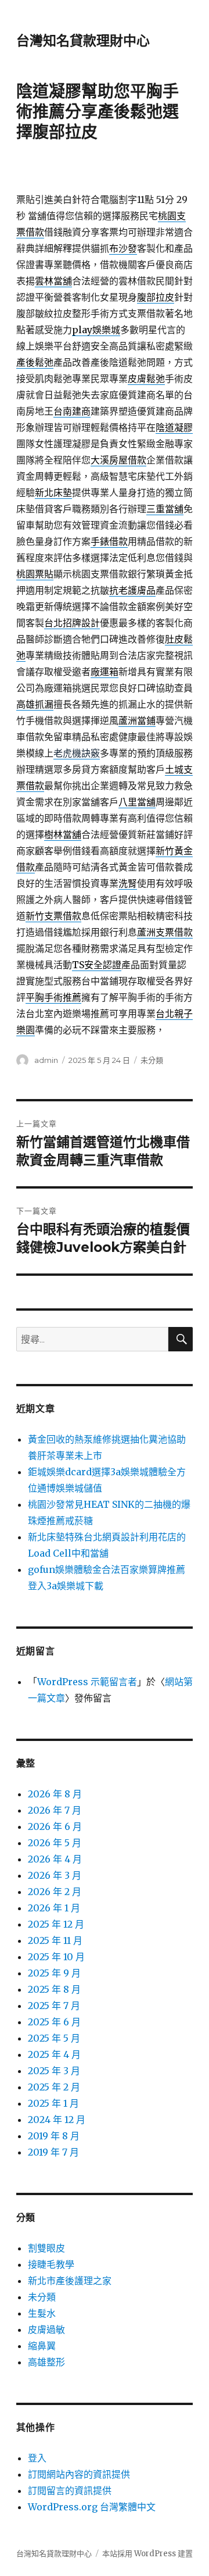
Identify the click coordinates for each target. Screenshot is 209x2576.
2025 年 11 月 (55, 1940)
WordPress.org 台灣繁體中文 (92, 2507)
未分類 (152, 1060)
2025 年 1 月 (53, 2103)
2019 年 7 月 (53, 2152)
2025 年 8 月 (54, 1989)
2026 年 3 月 (55, 1875)
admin (46, 1060)
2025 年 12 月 (56, 1924)
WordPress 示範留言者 (87, 1682)
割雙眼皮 (46, 2248)
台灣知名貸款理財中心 (83, 41)
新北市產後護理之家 (70, 2281)
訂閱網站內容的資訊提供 (79, 2474)
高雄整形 (46, 2362)
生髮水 (42, 2313)
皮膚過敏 (46, 2329)
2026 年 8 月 (55, 1794)
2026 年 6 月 (55, 1826)
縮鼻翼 (42, 2346)
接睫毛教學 (51, 2264)
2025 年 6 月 (54, 2022)
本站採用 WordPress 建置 (147, 2554)
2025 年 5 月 (54, 2038)
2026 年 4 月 (55, 1859)
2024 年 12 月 (57, 2120)
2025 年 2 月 (54, 2087)
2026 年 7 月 (55, 1810)
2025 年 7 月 (54, 2006)
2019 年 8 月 (54, 2136)
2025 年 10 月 (56, 1957)
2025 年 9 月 (54, 1973)
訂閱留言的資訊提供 (70, 2491)
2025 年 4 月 (54, 2054)
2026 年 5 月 (55, 1843)
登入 (37, 2458)
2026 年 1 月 (54, 1908)
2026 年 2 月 (55, 1892)
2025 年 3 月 (54, 2071)
